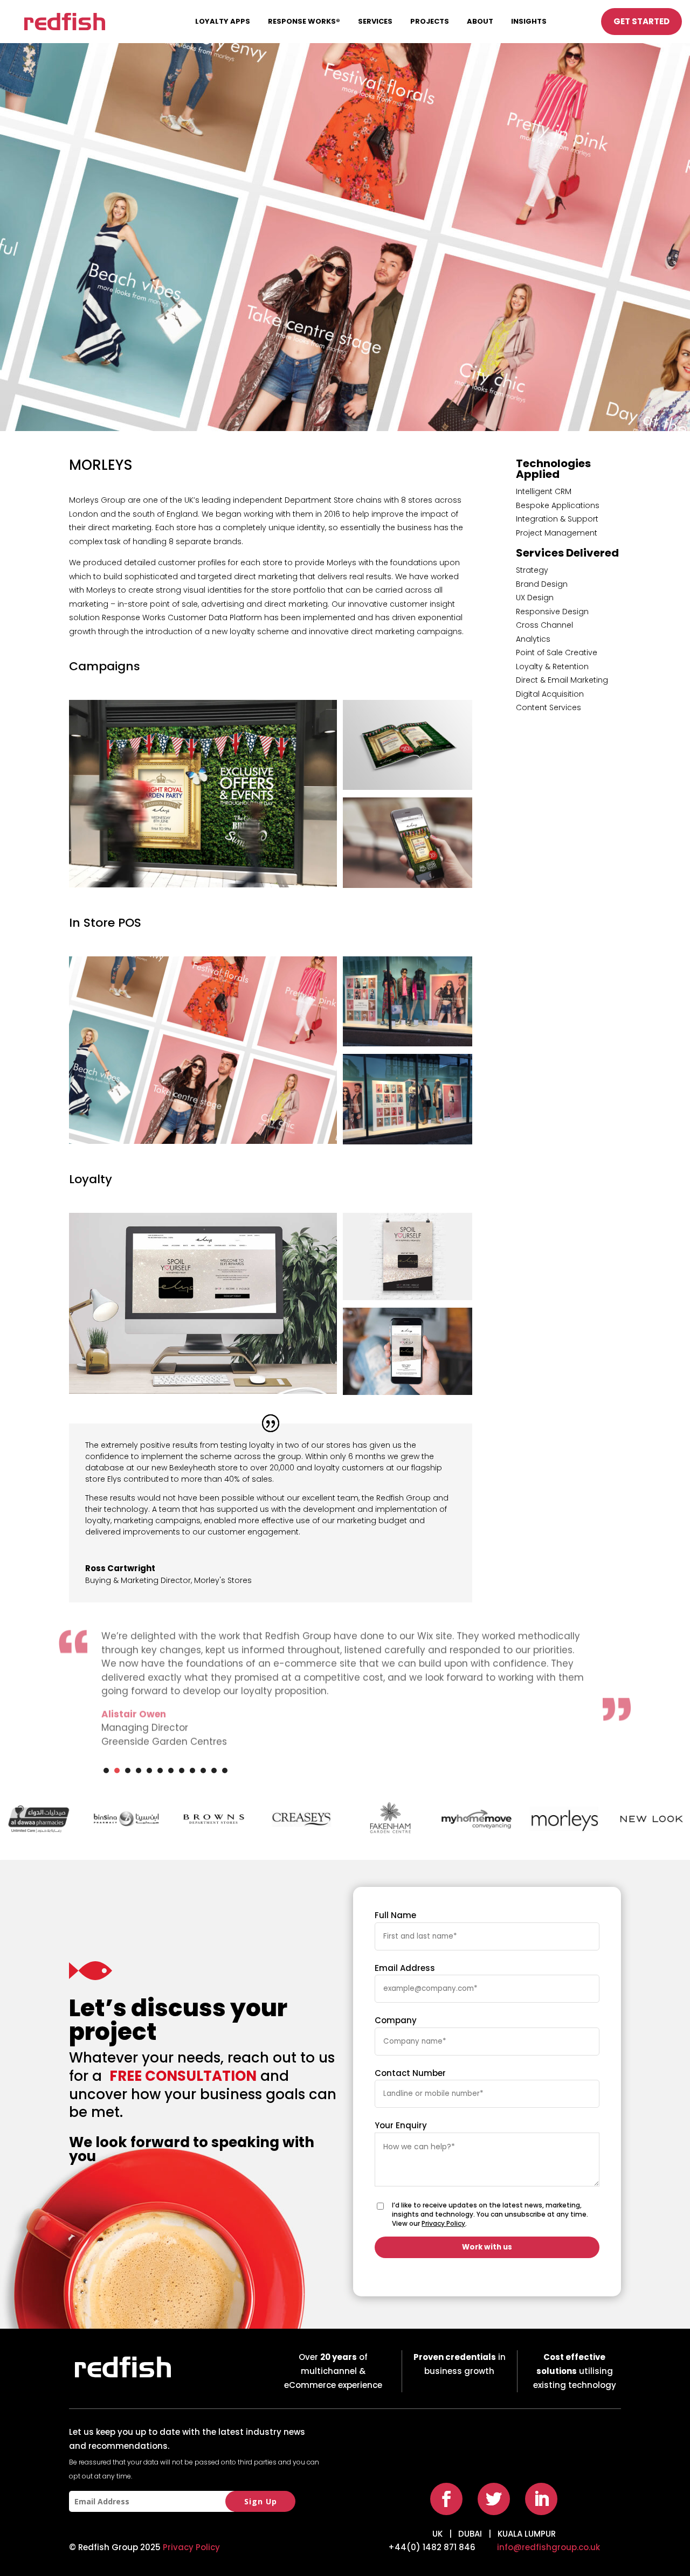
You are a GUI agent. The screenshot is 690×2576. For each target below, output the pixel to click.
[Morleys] (203, 887)
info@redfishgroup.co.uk (548, 2547)
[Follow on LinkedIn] (541, 2499)
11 (214, 1770)
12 (225, 1770)
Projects (430, 21)
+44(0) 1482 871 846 (432, 2547)
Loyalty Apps (223, 21)
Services (375, 21)
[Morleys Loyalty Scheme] (203, 1394)
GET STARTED (641, 21)
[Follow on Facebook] (446, 2499)
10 (203, 1770)
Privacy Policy (443, 2223)
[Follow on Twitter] (494, 2499)
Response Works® (304, 21)
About (480, 21)
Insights (529, 21)
